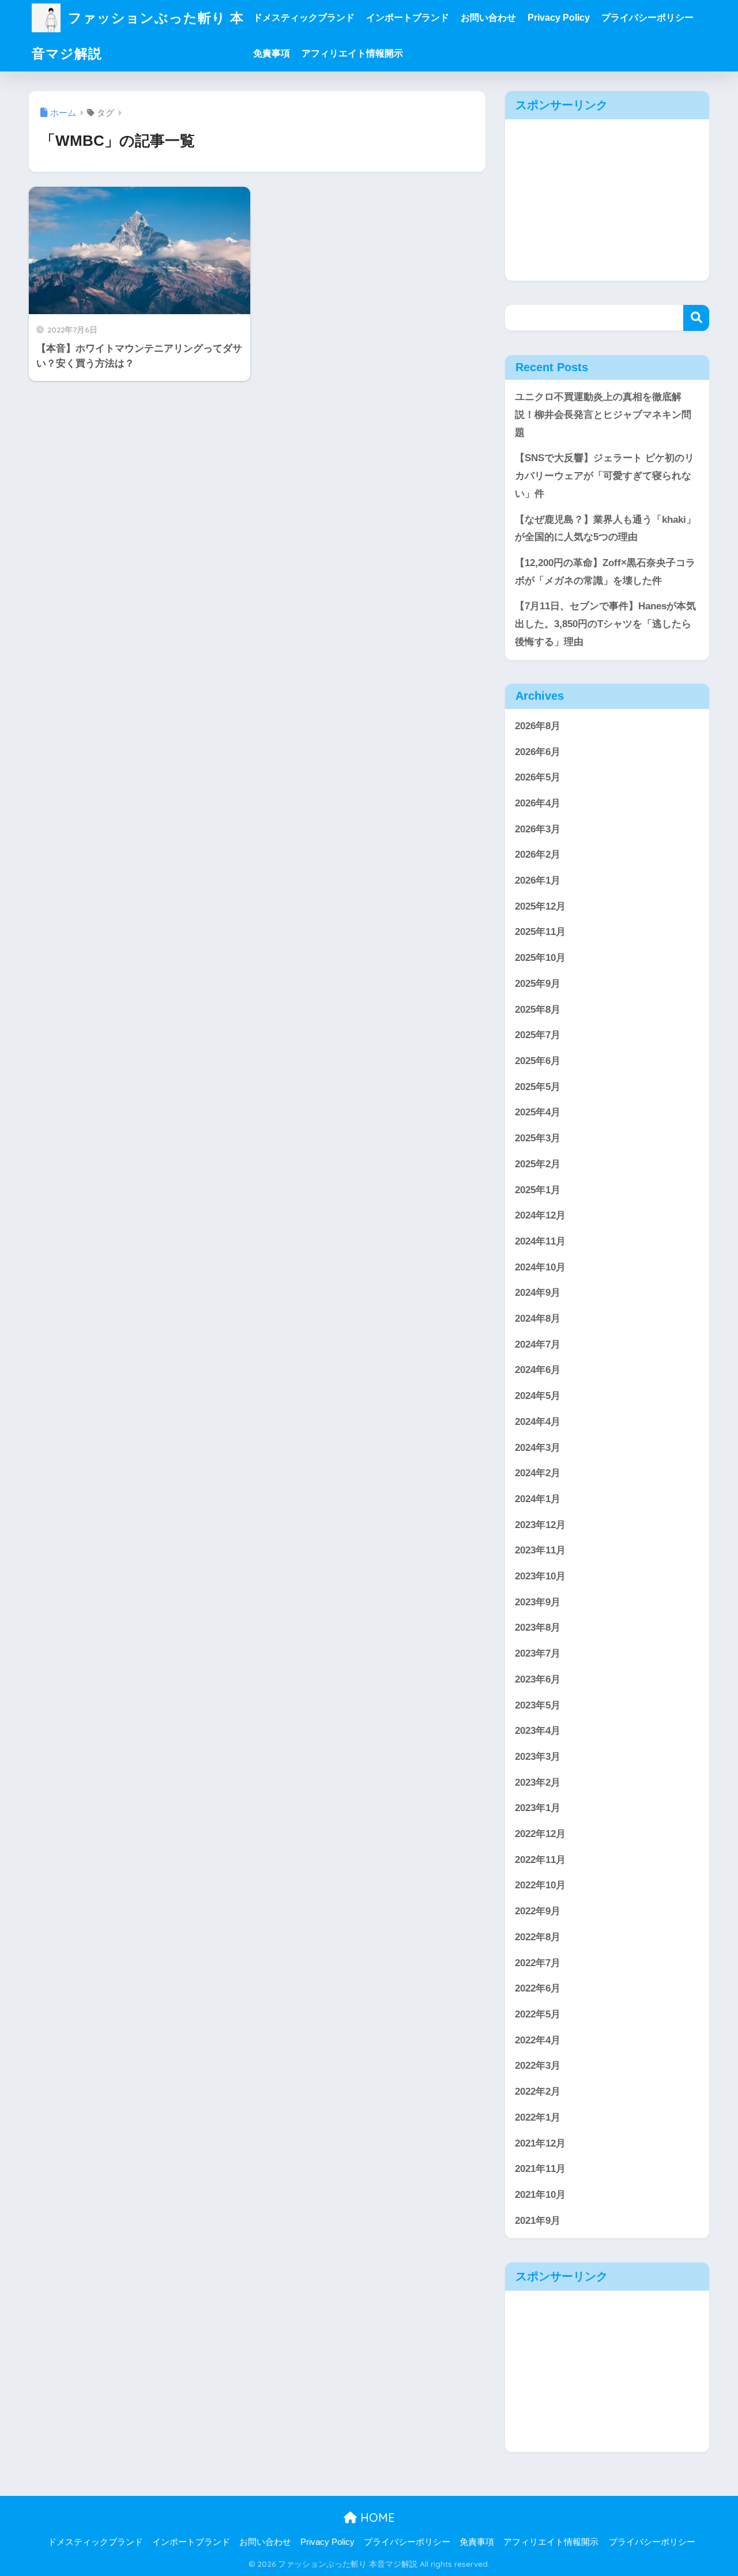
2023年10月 (540, 1576)
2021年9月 (538, 2221)
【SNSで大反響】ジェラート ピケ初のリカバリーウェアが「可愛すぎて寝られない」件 (605, 476)
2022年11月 (540, 1860)
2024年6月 (538, 1370)
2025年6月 (538, 1061)
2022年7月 (538, 1963)
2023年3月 (538, 1757)
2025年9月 (538, 984)
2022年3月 (538, 2066)
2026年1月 (538, 880)
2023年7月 (538, 1653)
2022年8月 (538, 1937)
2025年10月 (540, 958)
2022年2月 (538, 2092)
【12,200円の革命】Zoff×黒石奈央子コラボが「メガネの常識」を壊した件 (605, 572)
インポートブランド (408, 18)
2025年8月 (538, 1010)
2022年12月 (540, 1834)
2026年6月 (538, 752)
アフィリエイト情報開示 (352, 53)
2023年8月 (538, 1628)
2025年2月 (538, 1164)
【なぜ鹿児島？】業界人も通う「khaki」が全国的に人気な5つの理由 (605, 529)
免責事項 (272, 53)
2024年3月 (538, 1448)
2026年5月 (538, 777)
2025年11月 (540, 932)
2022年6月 (538, 1988)
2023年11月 (540, 1550)
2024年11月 (540, 1241)
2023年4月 (538, 1731)
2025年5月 (538, 1087)
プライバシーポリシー (647, 18)
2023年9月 (538, 1602)
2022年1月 (538, 2117)
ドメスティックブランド (304, 18)
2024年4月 (538, 1422)
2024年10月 (540, 1267)
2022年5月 (538, 2014)
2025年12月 (540, 906)
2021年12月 (540, 2143)
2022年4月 (538, 2040)
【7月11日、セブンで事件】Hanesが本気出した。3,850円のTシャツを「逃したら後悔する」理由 (605, 624)
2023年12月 (540, 1525)
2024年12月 (540, 1215)
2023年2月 (538, 1783)
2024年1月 (538, 1499)
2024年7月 (538, 1344)
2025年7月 (538, 1035)
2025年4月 (538, 1112)
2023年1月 (538, 1808)
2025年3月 (538, 1138)
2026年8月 (538, 726)
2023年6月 (538, 1679)
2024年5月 (538, 1396)
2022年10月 (540, 1885)
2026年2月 (538, 855)
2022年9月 (538, 1911)
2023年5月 (538, 1705)
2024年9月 (538, 1293)
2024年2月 (538, 1473)
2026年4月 (538, 803)
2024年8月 (538, 1319)
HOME (376, 2517)
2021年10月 (540, 2195)
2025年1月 (538, 1190)
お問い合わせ (488, 18)
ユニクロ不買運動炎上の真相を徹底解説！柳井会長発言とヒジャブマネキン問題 (603, 414)
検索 (696, 318)
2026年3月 (538, 829)
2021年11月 (540, 2169)
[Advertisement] (607, 200)
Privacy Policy (559, 18)
